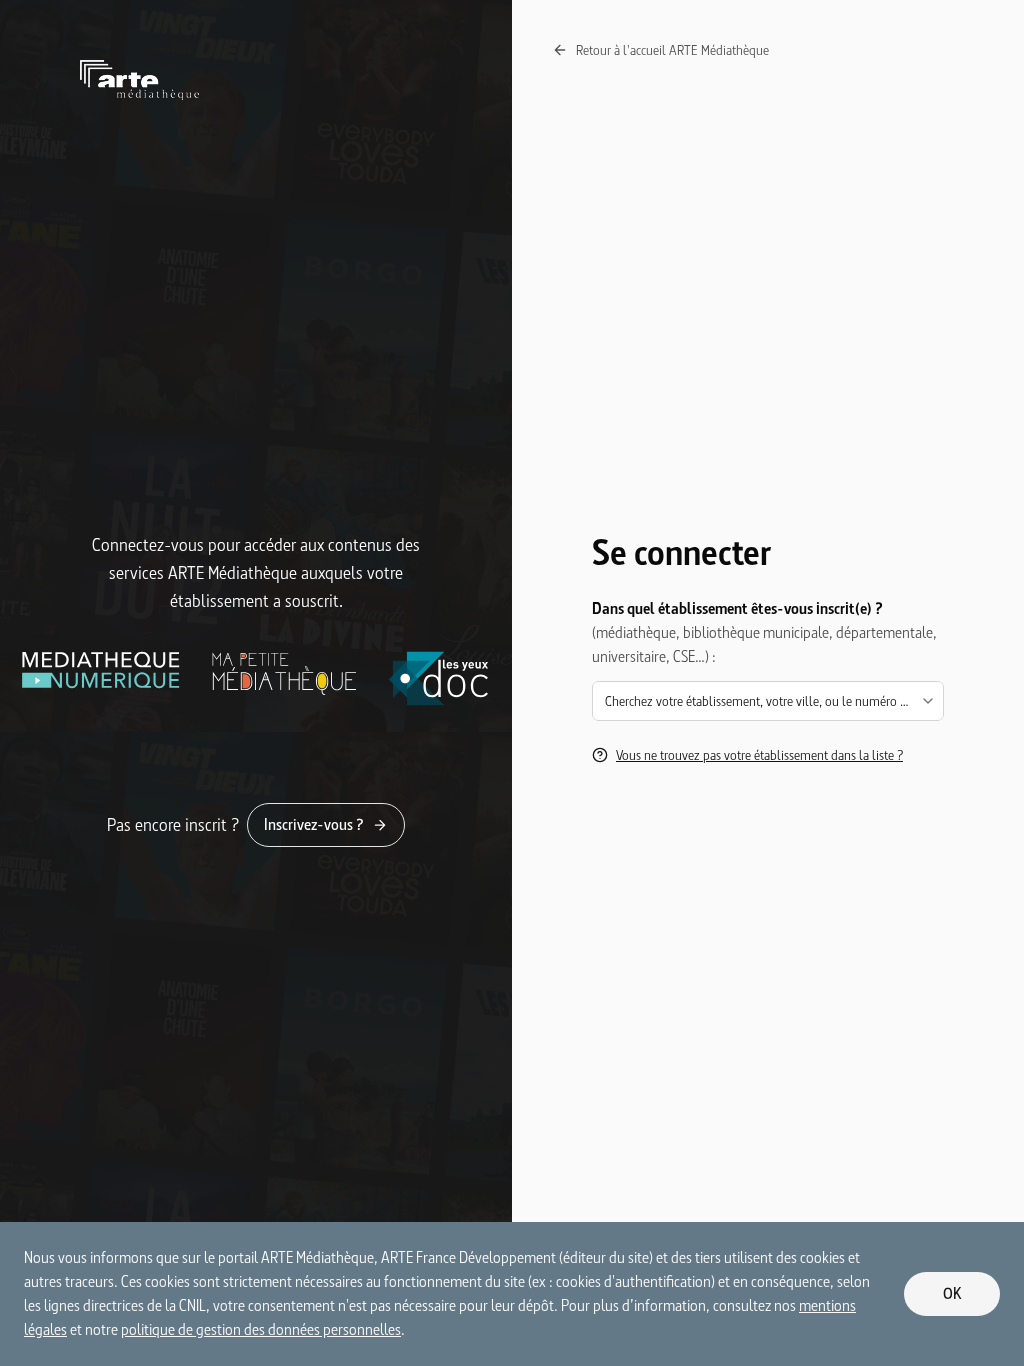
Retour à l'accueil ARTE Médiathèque (672, 50)
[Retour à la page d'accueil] (256, 80)
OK (952, 1293)
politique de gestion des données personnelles (261, 1329)
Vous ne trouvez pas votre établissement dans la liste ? (759, 755)
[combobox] (768, 701)
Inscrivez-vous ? (314, 824)
